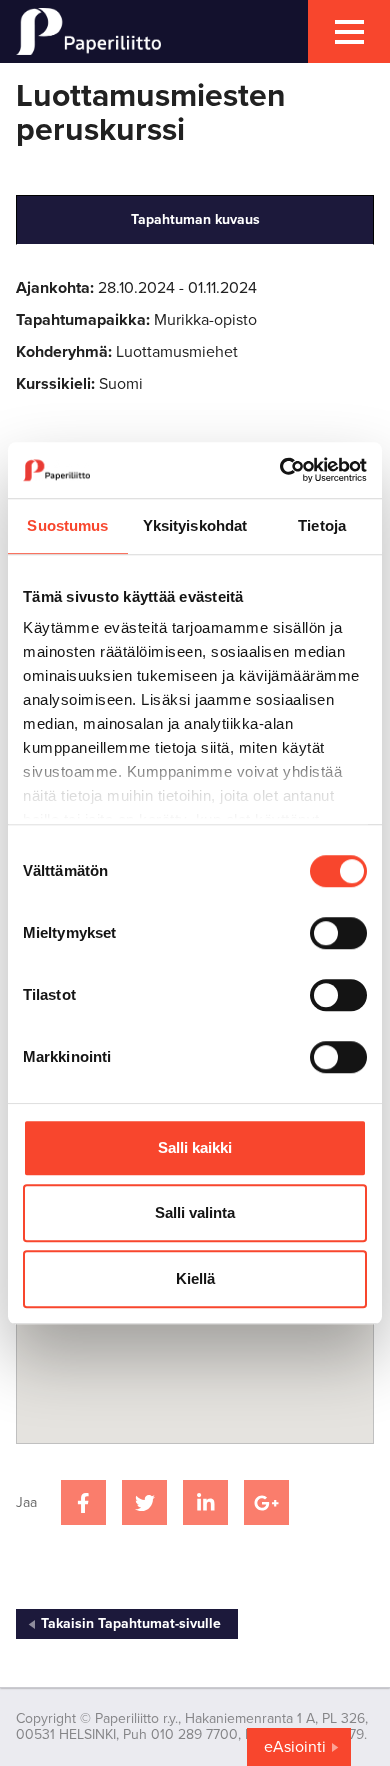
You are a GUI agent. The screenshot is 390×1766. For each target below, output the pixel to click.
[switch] (338, 933)
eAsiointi (295, 1747)
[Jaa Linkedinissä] (205, 1502)
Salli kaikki (195, 1147)
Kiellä (195, 1278)
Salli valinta (195, 1212)
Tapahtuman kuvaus (195, 219)
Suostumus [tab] (67, 525)
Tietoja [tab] (322, 525)
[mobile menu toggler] (349, 31)
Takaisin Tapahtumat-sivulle (131, 1623)
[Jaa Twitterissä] (144, 1502)
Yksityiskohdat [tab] (195, 525)
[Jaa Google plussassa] (266, 1502)
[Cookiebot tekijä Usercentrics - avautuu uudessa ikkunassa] (280, 470)
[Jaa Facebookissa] (83, 1502)
